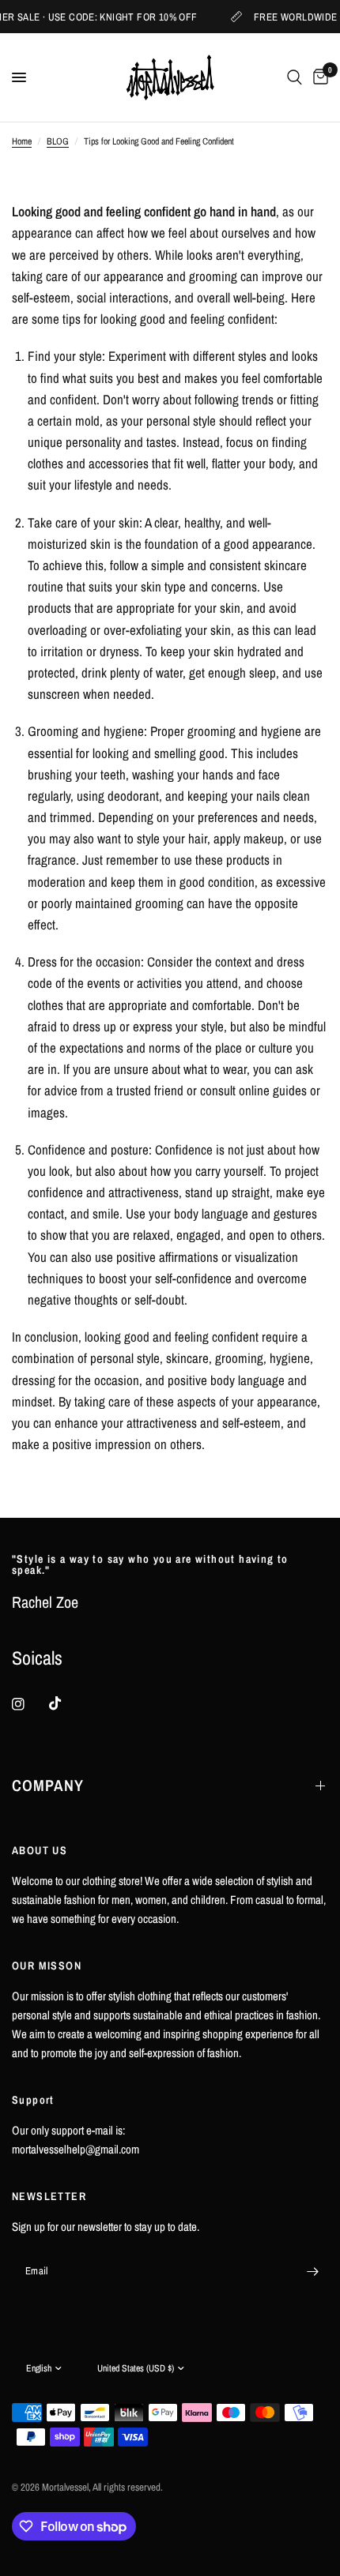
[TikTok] (66, 1703)
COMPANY (48, 1785)
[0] (318, 77)
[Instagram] (29, 1704)
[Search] (295, 77)
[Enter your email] (312, 2271)
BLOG (58, 141)
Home (22, 141)
